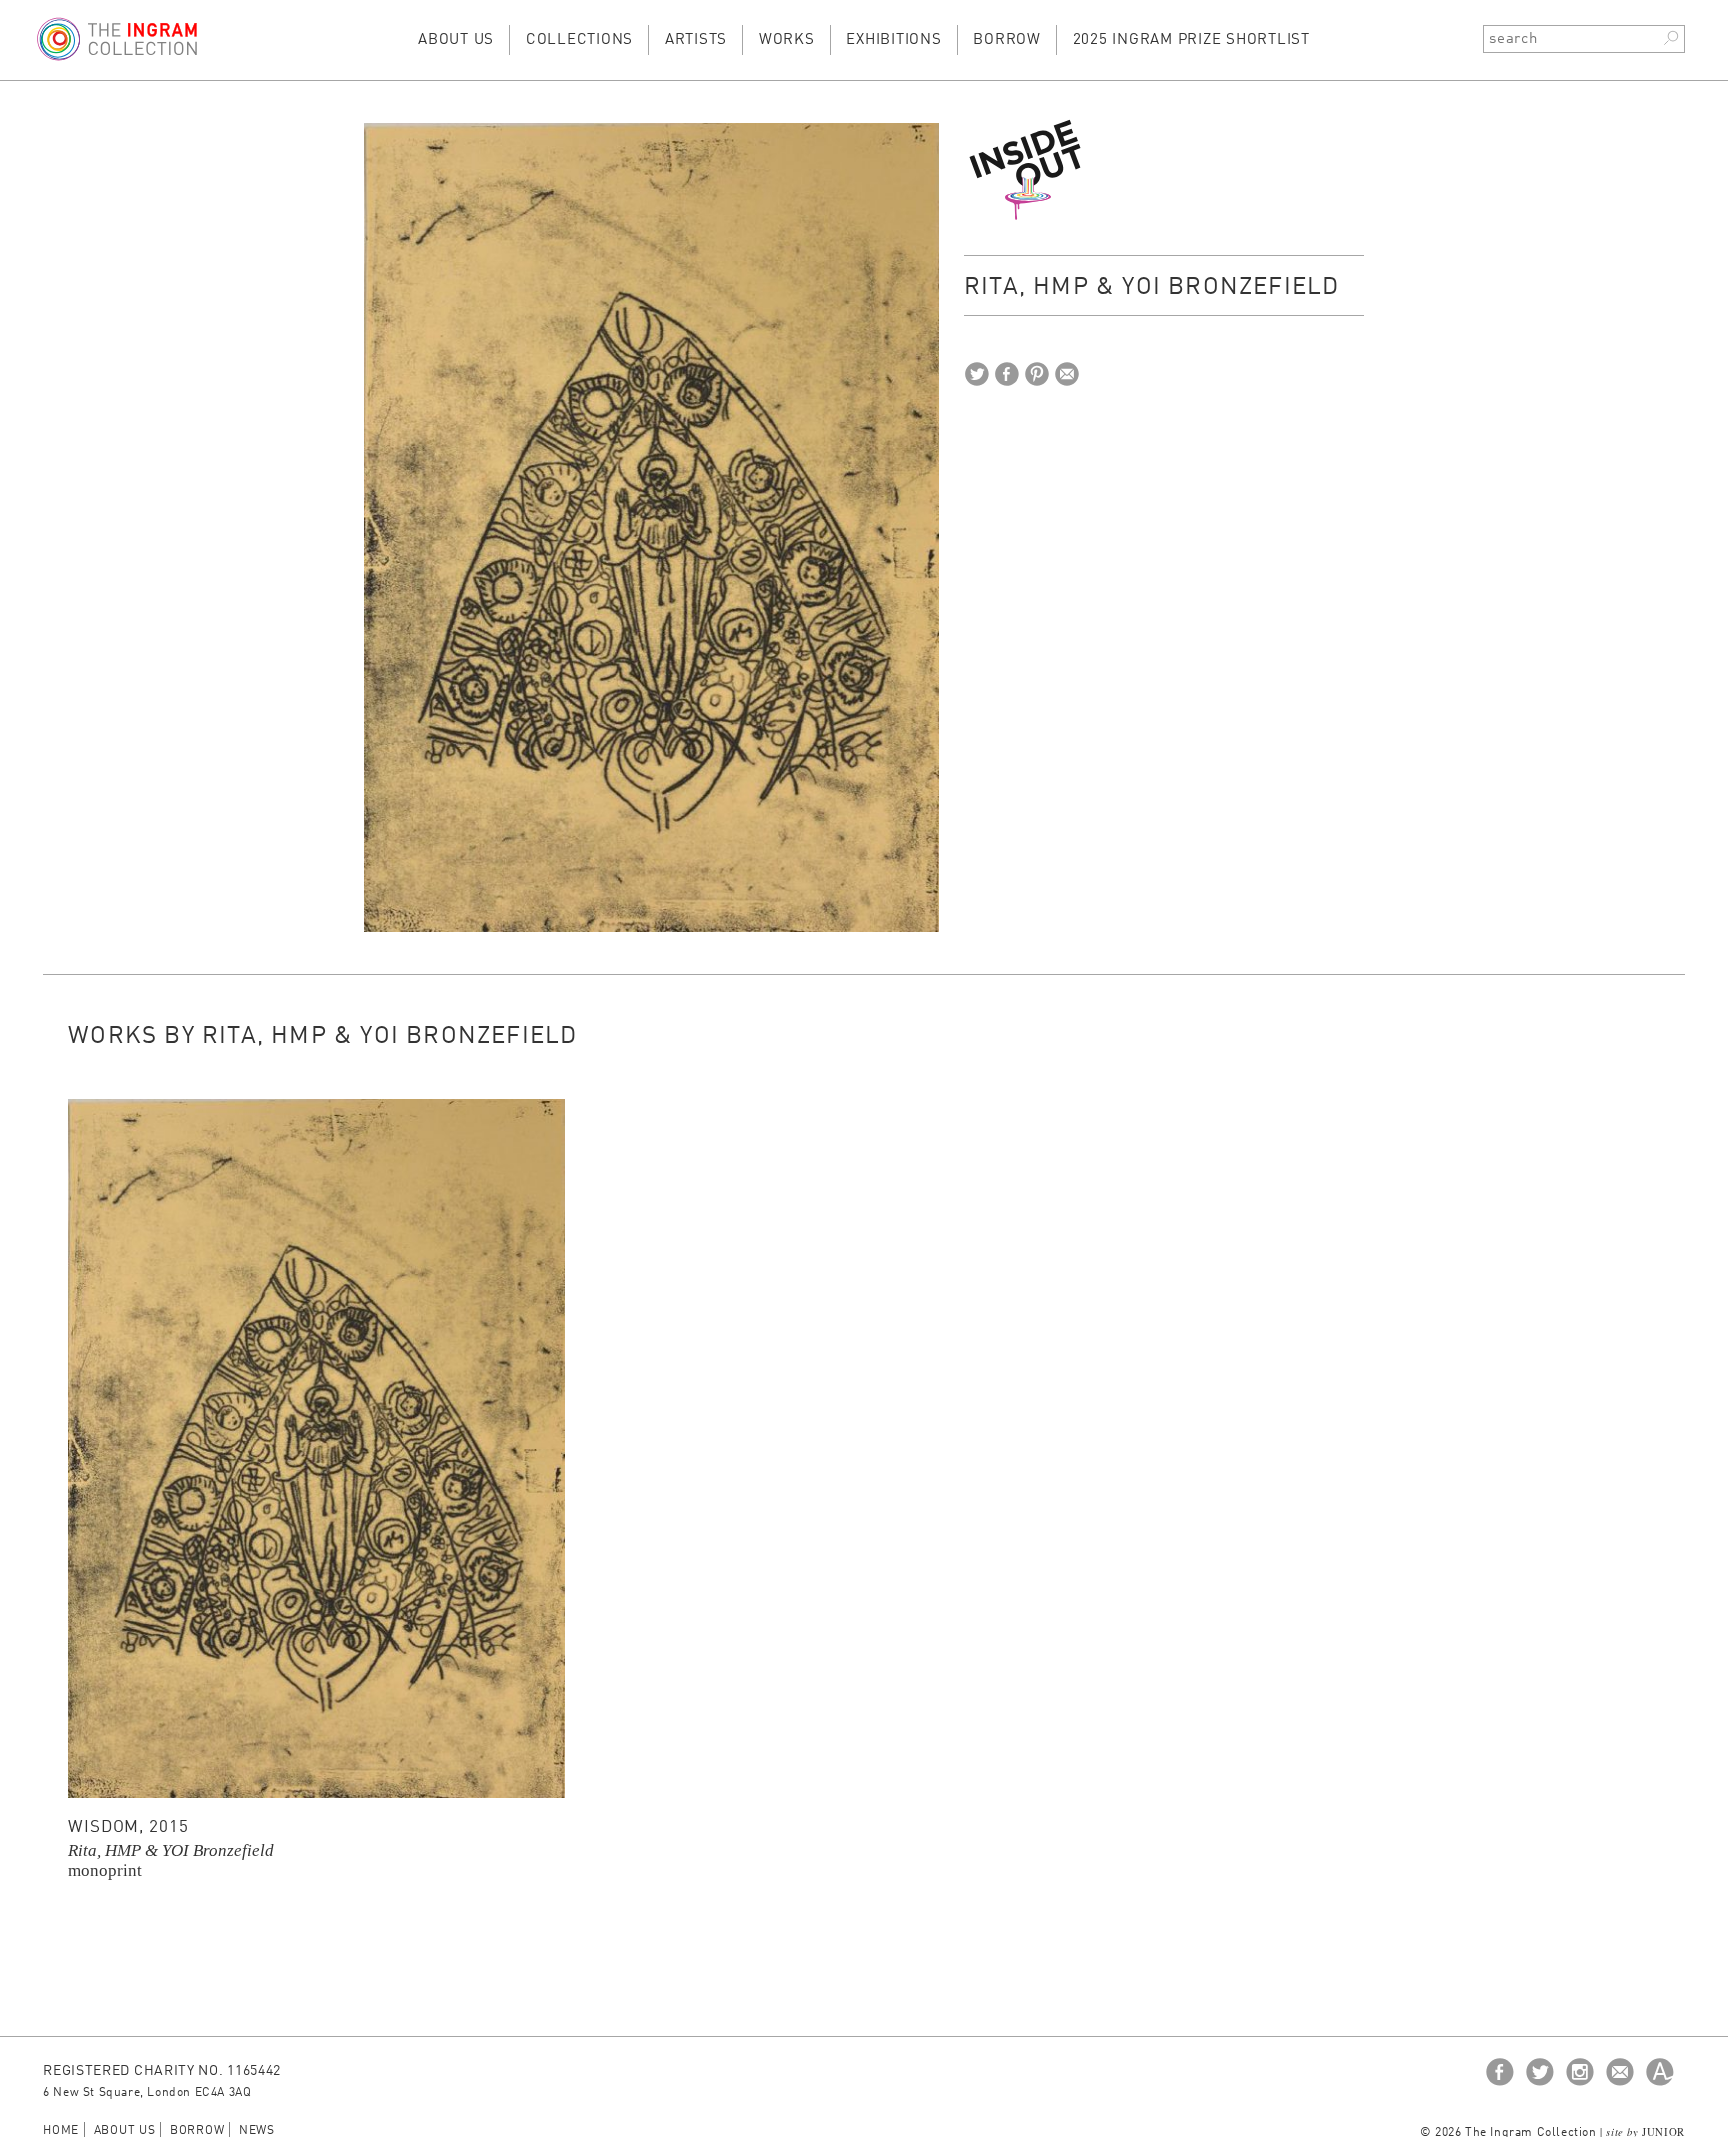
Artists (696, 40)
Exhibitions (893, 40)
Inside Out (1027, 169)
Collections (579, 40)
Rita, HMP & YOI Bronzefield (171, 1850)
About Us (456, 40)
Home (61, 2131)
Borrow (1007, 40)
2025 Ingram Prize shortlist (1191, 40)
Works (787, 40)
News (257, 2131)
